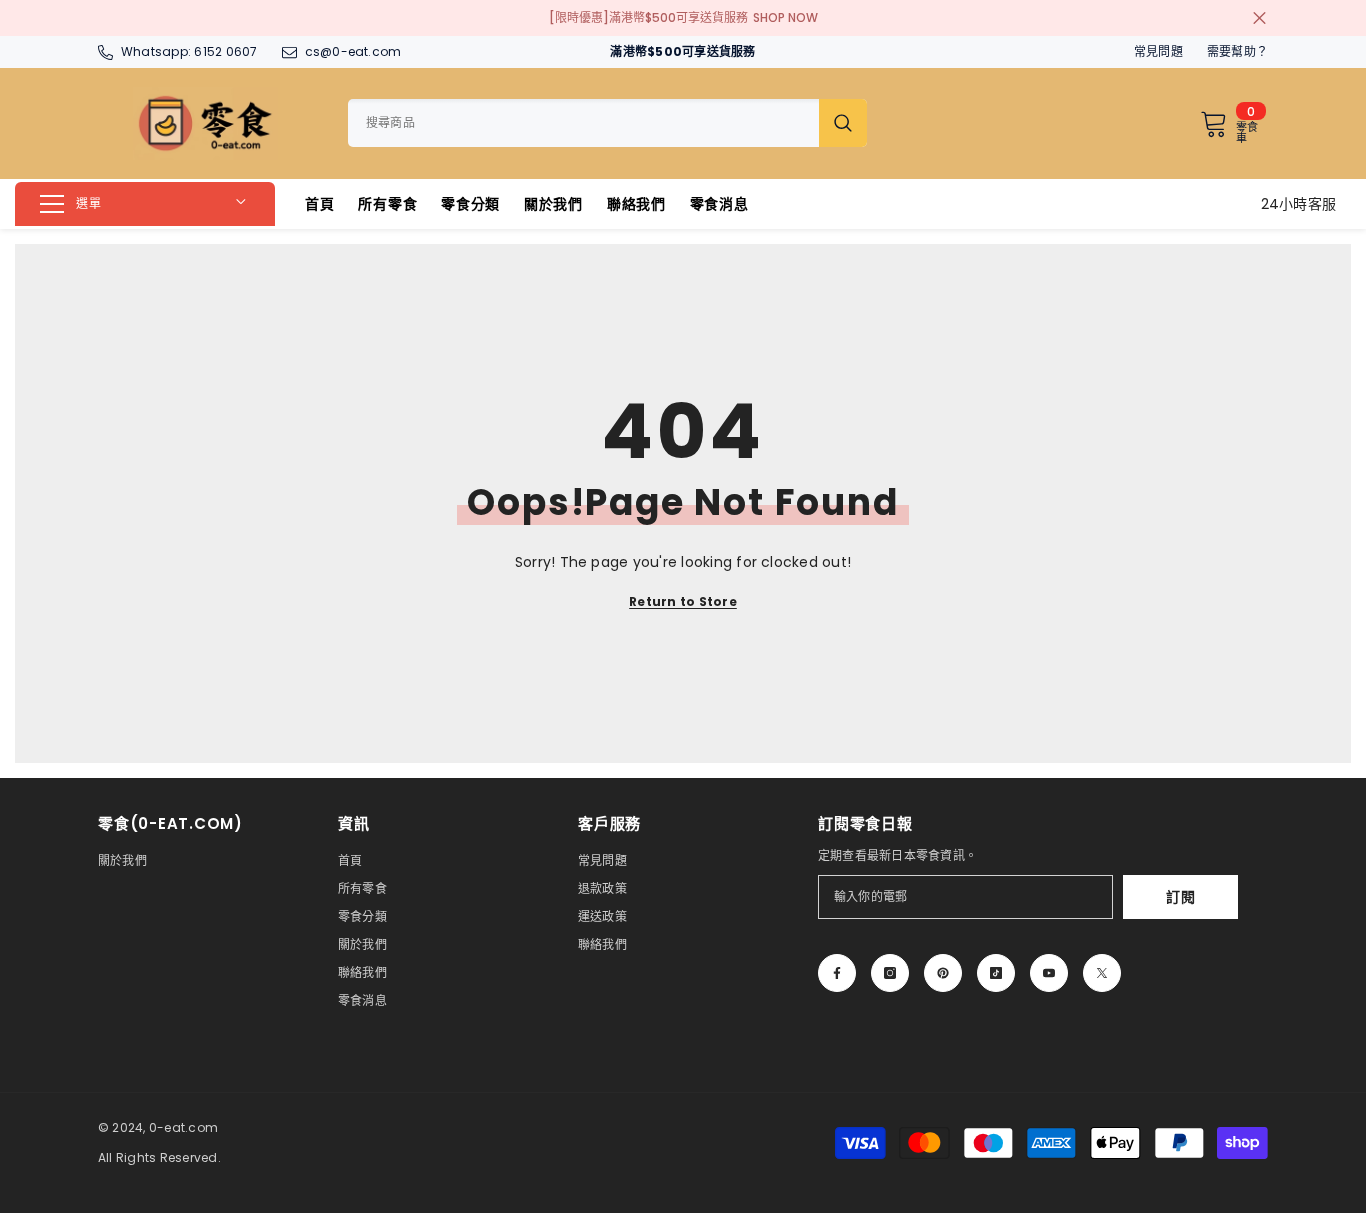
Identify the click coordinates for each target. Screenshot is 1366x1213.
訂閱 (1180, 897)
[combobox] (583, 123)
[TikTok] (996, 973)
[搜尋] (607, 123)
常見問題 (1158, 51)
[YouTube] (1049, 973)
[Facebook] (837, 973)
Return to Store (683, 601)
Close (1259, 18)
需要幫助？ (1237, 51)
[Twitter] (1102, 973)
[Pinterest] (943, 973)
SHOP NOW (785, 17)
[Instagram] (890, 973)
